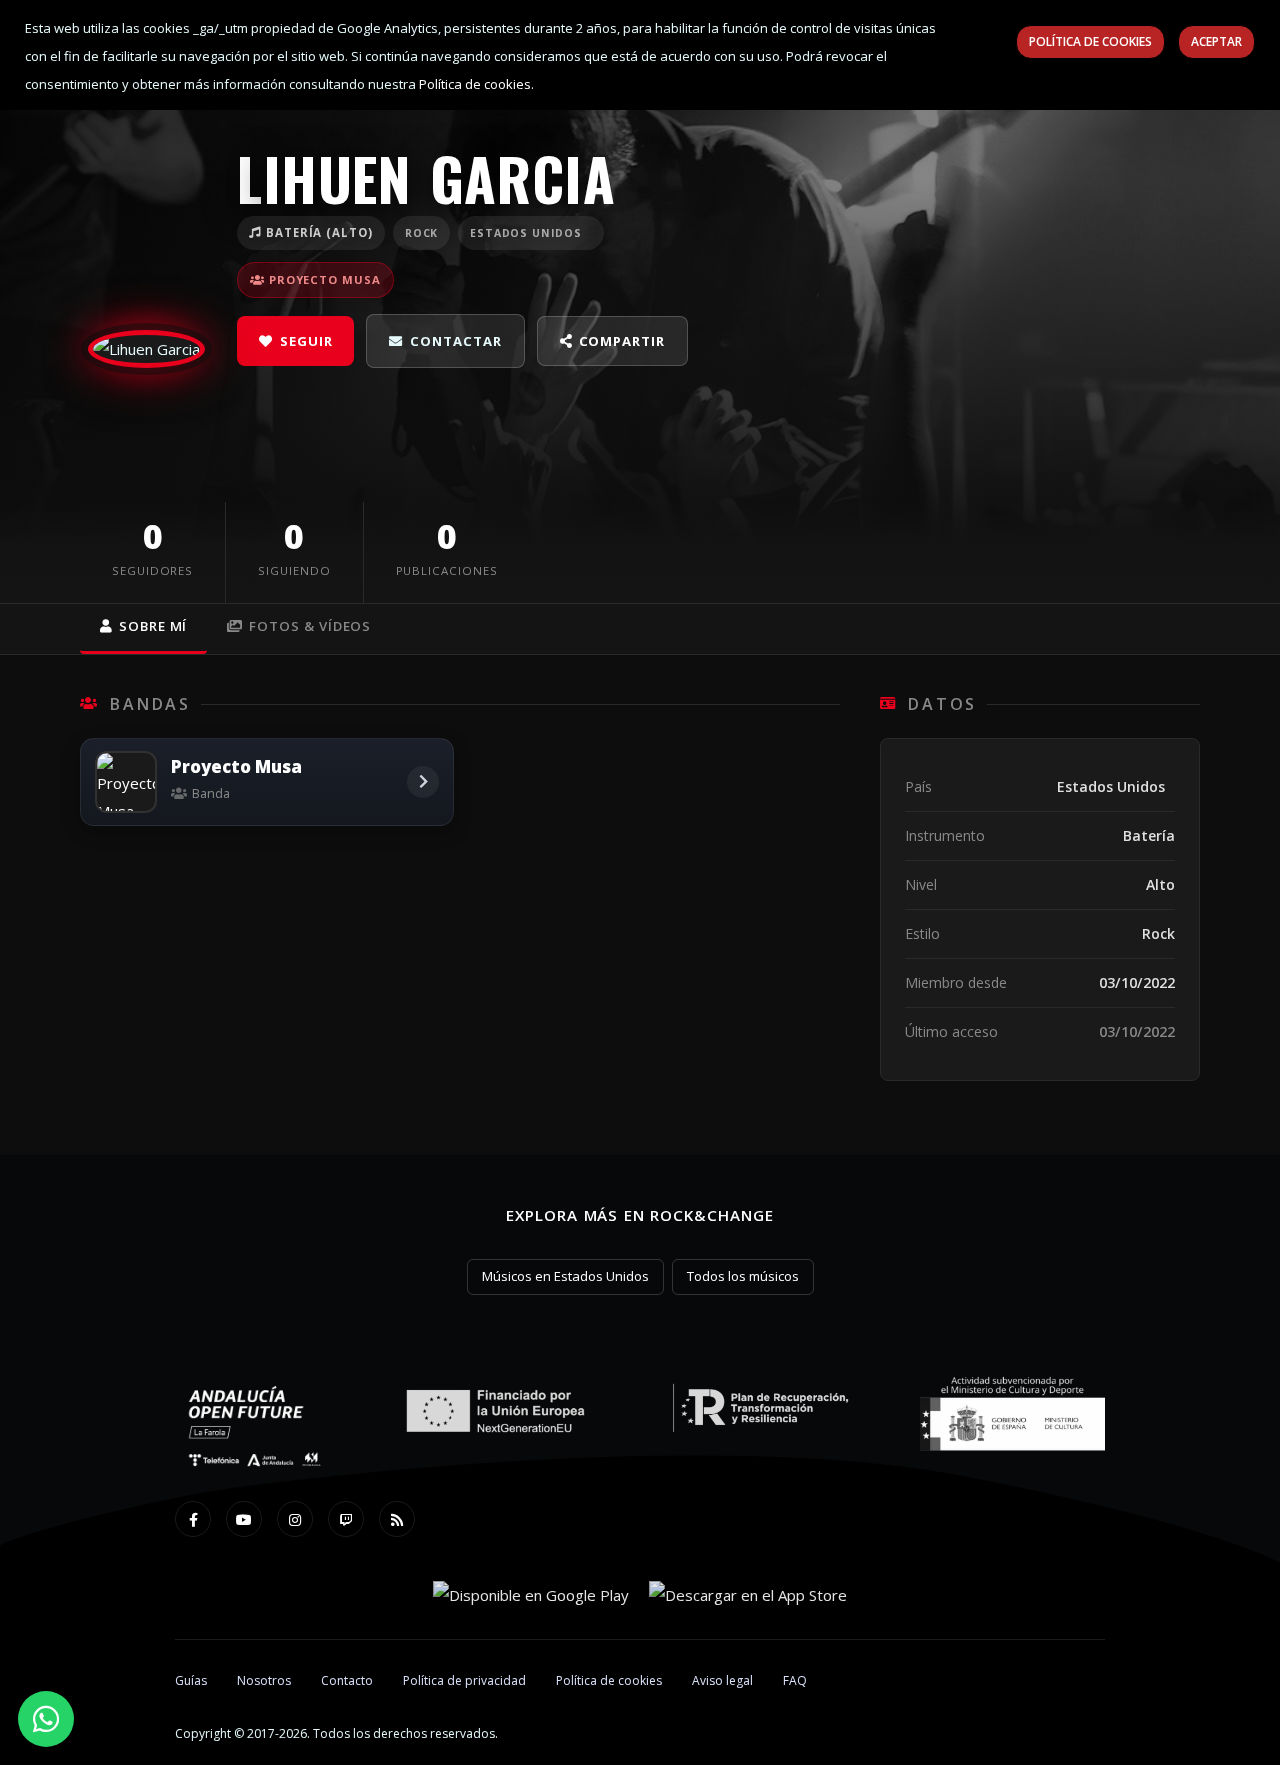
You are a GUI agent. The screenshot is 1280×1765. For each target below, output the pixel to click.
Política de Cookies (1090, 41)
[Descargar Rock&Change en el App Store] (748, 1594)
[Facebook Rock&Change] (193, 1519)
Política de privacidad (464, 1680)
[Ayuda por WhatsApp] (46, 1719)
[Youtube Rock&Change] (244, 1519)
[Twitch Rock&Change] (346, 1519)
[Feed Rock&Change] (397, 1519)
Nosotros (264, 1680)
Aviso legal (722, 1680)
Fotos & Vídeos (310, 626)
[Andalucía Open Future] (255, 1428)
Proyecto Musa (325, 279)
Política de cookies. (476, 84)
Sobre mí (153, 626)
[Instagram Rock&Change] (295, 1519)
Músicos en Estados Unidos (565, 1276)
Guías (191, 1680)
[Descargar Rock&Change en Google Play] (531, 1594)
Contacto (347, 1680)
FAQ (795, 1680)
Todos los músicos (743, 1276)
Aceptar (1216, 41)
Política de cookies (609, 1680)
